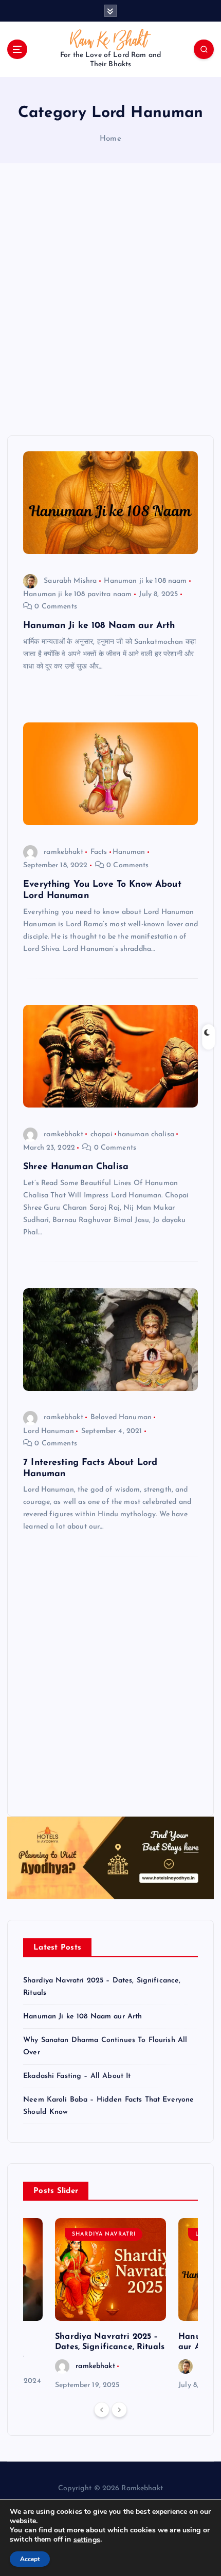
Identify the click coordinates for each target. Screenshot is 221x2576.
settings (87, 2540)
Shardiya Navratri (104, 2234)
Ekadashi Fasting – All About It (77, 2076)
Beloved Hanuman (121, 1417)
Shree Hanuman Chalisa (76, 1167)
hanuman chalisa (146, 1134)
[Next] (119, 2410)
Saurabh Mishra (70, 581)
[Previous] (102, 2410)
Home (110, 139)
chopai (102, 1134)
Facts (99, 852)
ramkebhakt (63, 852)
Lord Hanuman (49, 1431)
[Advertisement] (110, 299)
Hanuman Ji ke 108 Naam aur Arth (99, 626)
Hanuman (129, 852)
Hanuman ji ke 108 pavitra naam (77, 594)
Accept (30, 2559)
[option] (110, 2305)
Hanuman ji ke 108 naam (145, 581)
